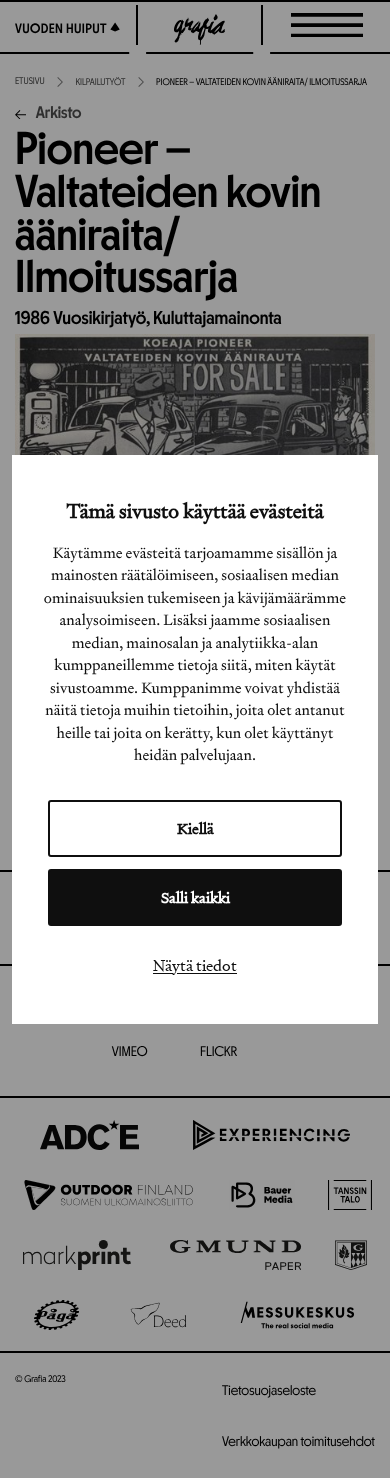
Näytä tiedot (195, 965)
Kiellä (195, 828)
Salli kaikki (195, 897)
